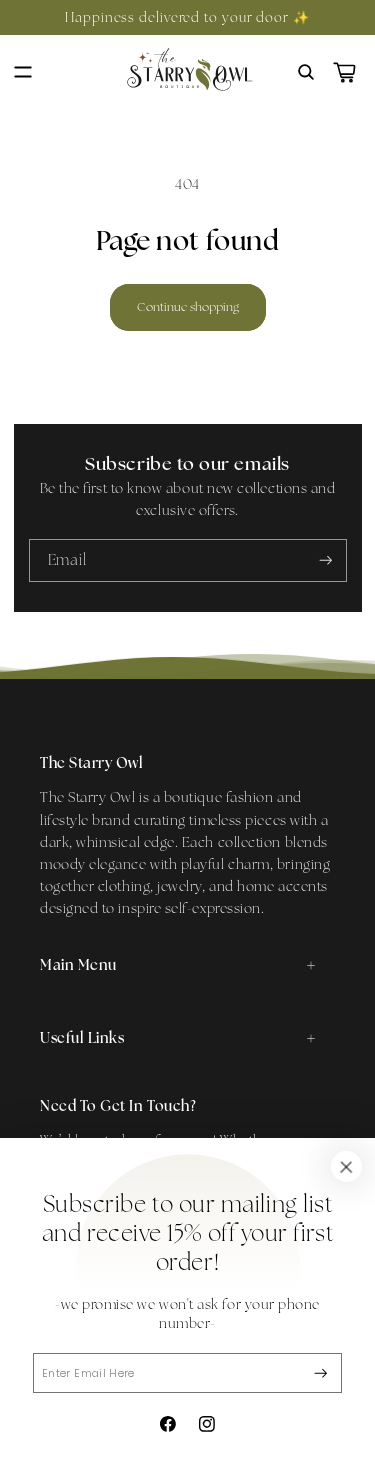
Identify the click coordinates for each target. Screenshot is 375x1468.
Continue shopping (188, 306)
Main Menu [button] (78, 964)
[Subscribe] (321, 1373)
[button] (23, 73)
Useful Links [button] (82, 1037)
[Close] (346, 1167)
